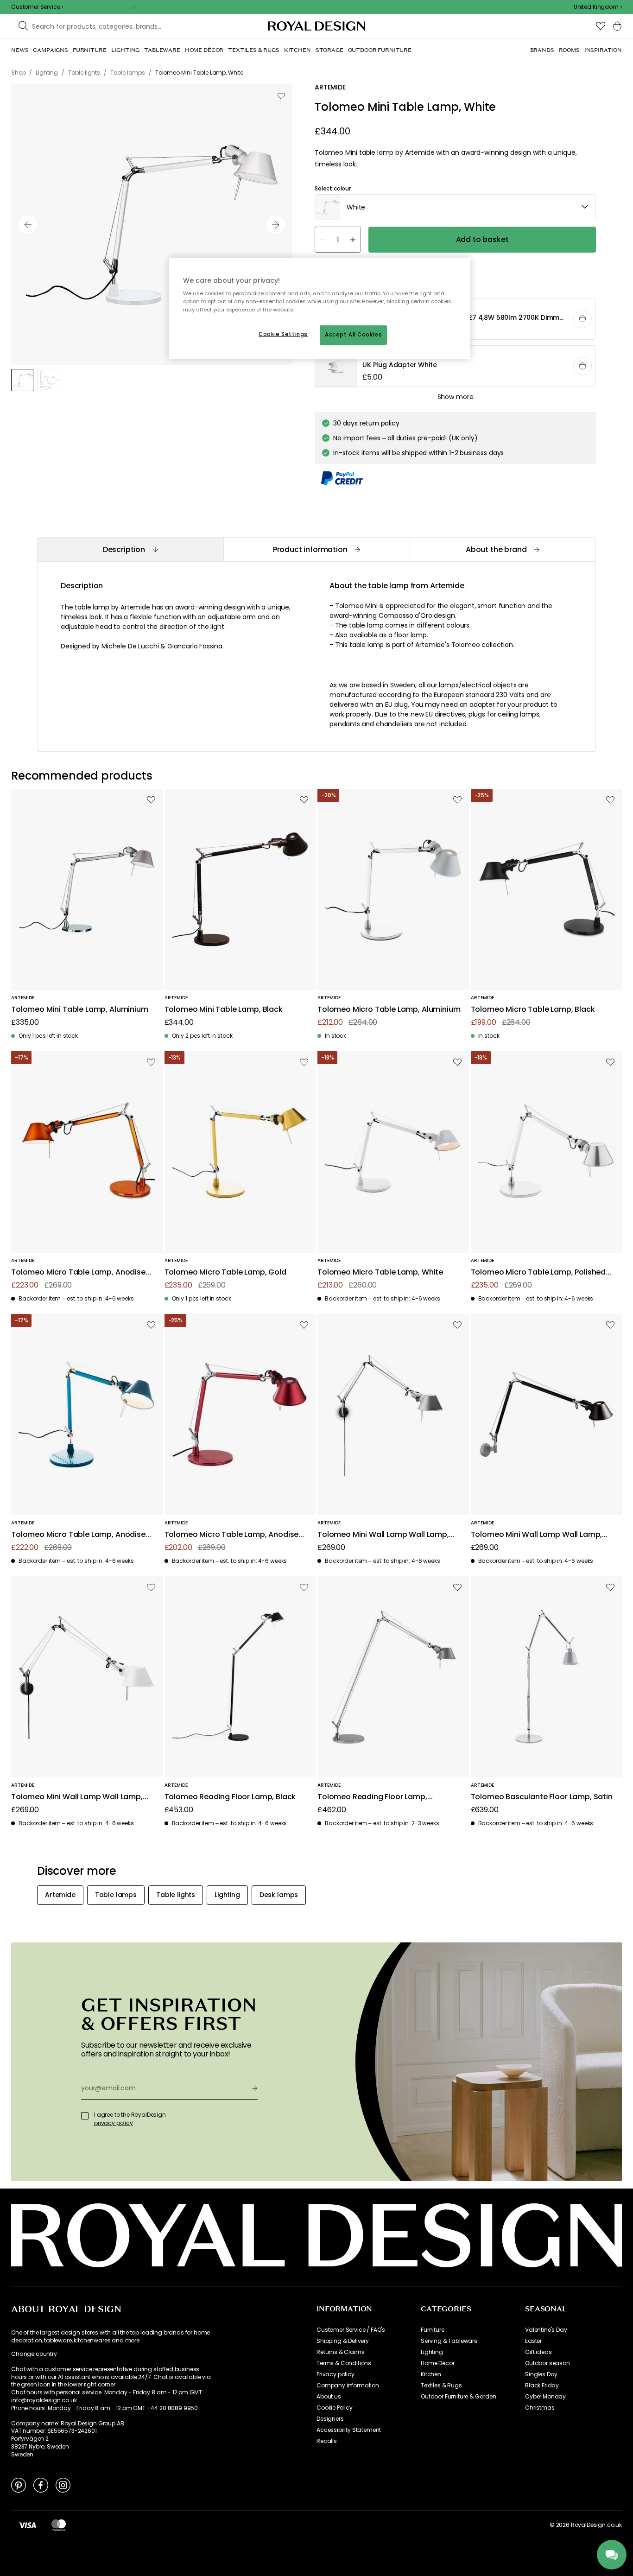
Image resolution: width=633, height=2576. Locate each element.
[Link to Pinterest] (19, 2485)
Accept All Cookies (353, 335)
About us (329, 2397)
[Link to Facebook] (41, 2485)
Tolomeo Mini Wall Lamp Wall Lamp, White (77, 1797)
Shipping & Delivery (343, 2341)
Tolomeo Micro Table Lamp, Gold (225, 1272)
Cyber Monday (545, 2397)
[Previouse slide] (28, 225)
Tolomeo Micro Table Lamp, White (380, 1272)
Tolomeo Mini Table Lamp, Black (224, 1010)
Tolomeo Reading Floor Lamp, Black (230, 1797)
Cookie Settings (283, 334)
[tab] (130, 549)
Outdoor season (548, 2363)
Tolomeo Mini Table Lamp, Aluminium (80, 1010)
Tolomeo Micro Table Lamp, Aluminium (389, 1010)
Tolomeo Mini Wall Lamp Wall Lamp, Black (537, 1535)
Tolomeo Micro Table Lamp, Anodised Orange (81, 1272)
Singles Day (541, 2374)
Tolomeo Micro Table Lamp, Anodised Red (234, 1535)
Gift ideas (538, 2352)
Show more (456, 397)
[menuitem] (20, 50)
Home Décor (437, 2363)
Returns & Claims (340, 2352)
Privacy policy (335, 2374)
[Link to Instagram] (63, 2485)
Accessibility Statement (349, 2430)
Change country (34, 2354)
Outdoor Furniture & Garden (459, 2397)
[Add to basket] (582, 319)
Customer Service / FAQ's (351, 2330)
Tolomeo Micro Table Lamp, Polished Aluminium (538, 1272)
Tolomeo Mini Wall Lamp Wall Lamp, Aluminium (383, 1535)
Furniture (433, 2330)
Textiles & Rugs (441, 2386)
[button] (598, 7)
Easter (533, 2341)
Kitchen (431, 2374)
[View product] (456, 367)
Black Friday (542, 2386)
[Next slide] (276, 225)
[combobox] (598, 7)
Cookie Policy (335, 2408)
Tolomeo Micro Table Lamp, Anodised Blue (81, 1535)
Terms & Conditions (344, 2363)
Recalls (327, 2441)
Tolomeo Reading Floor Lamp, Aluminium (372, 1797)
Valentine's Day (546, 2330)
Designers (330, 2419)
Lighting (432, 2352)
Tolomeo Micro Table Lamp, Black (533, 1010)
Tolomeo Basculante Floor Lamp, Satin (542, 1797)
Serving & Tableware (449, 2341)
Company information (348, 2386)
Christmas (540, 2408)
